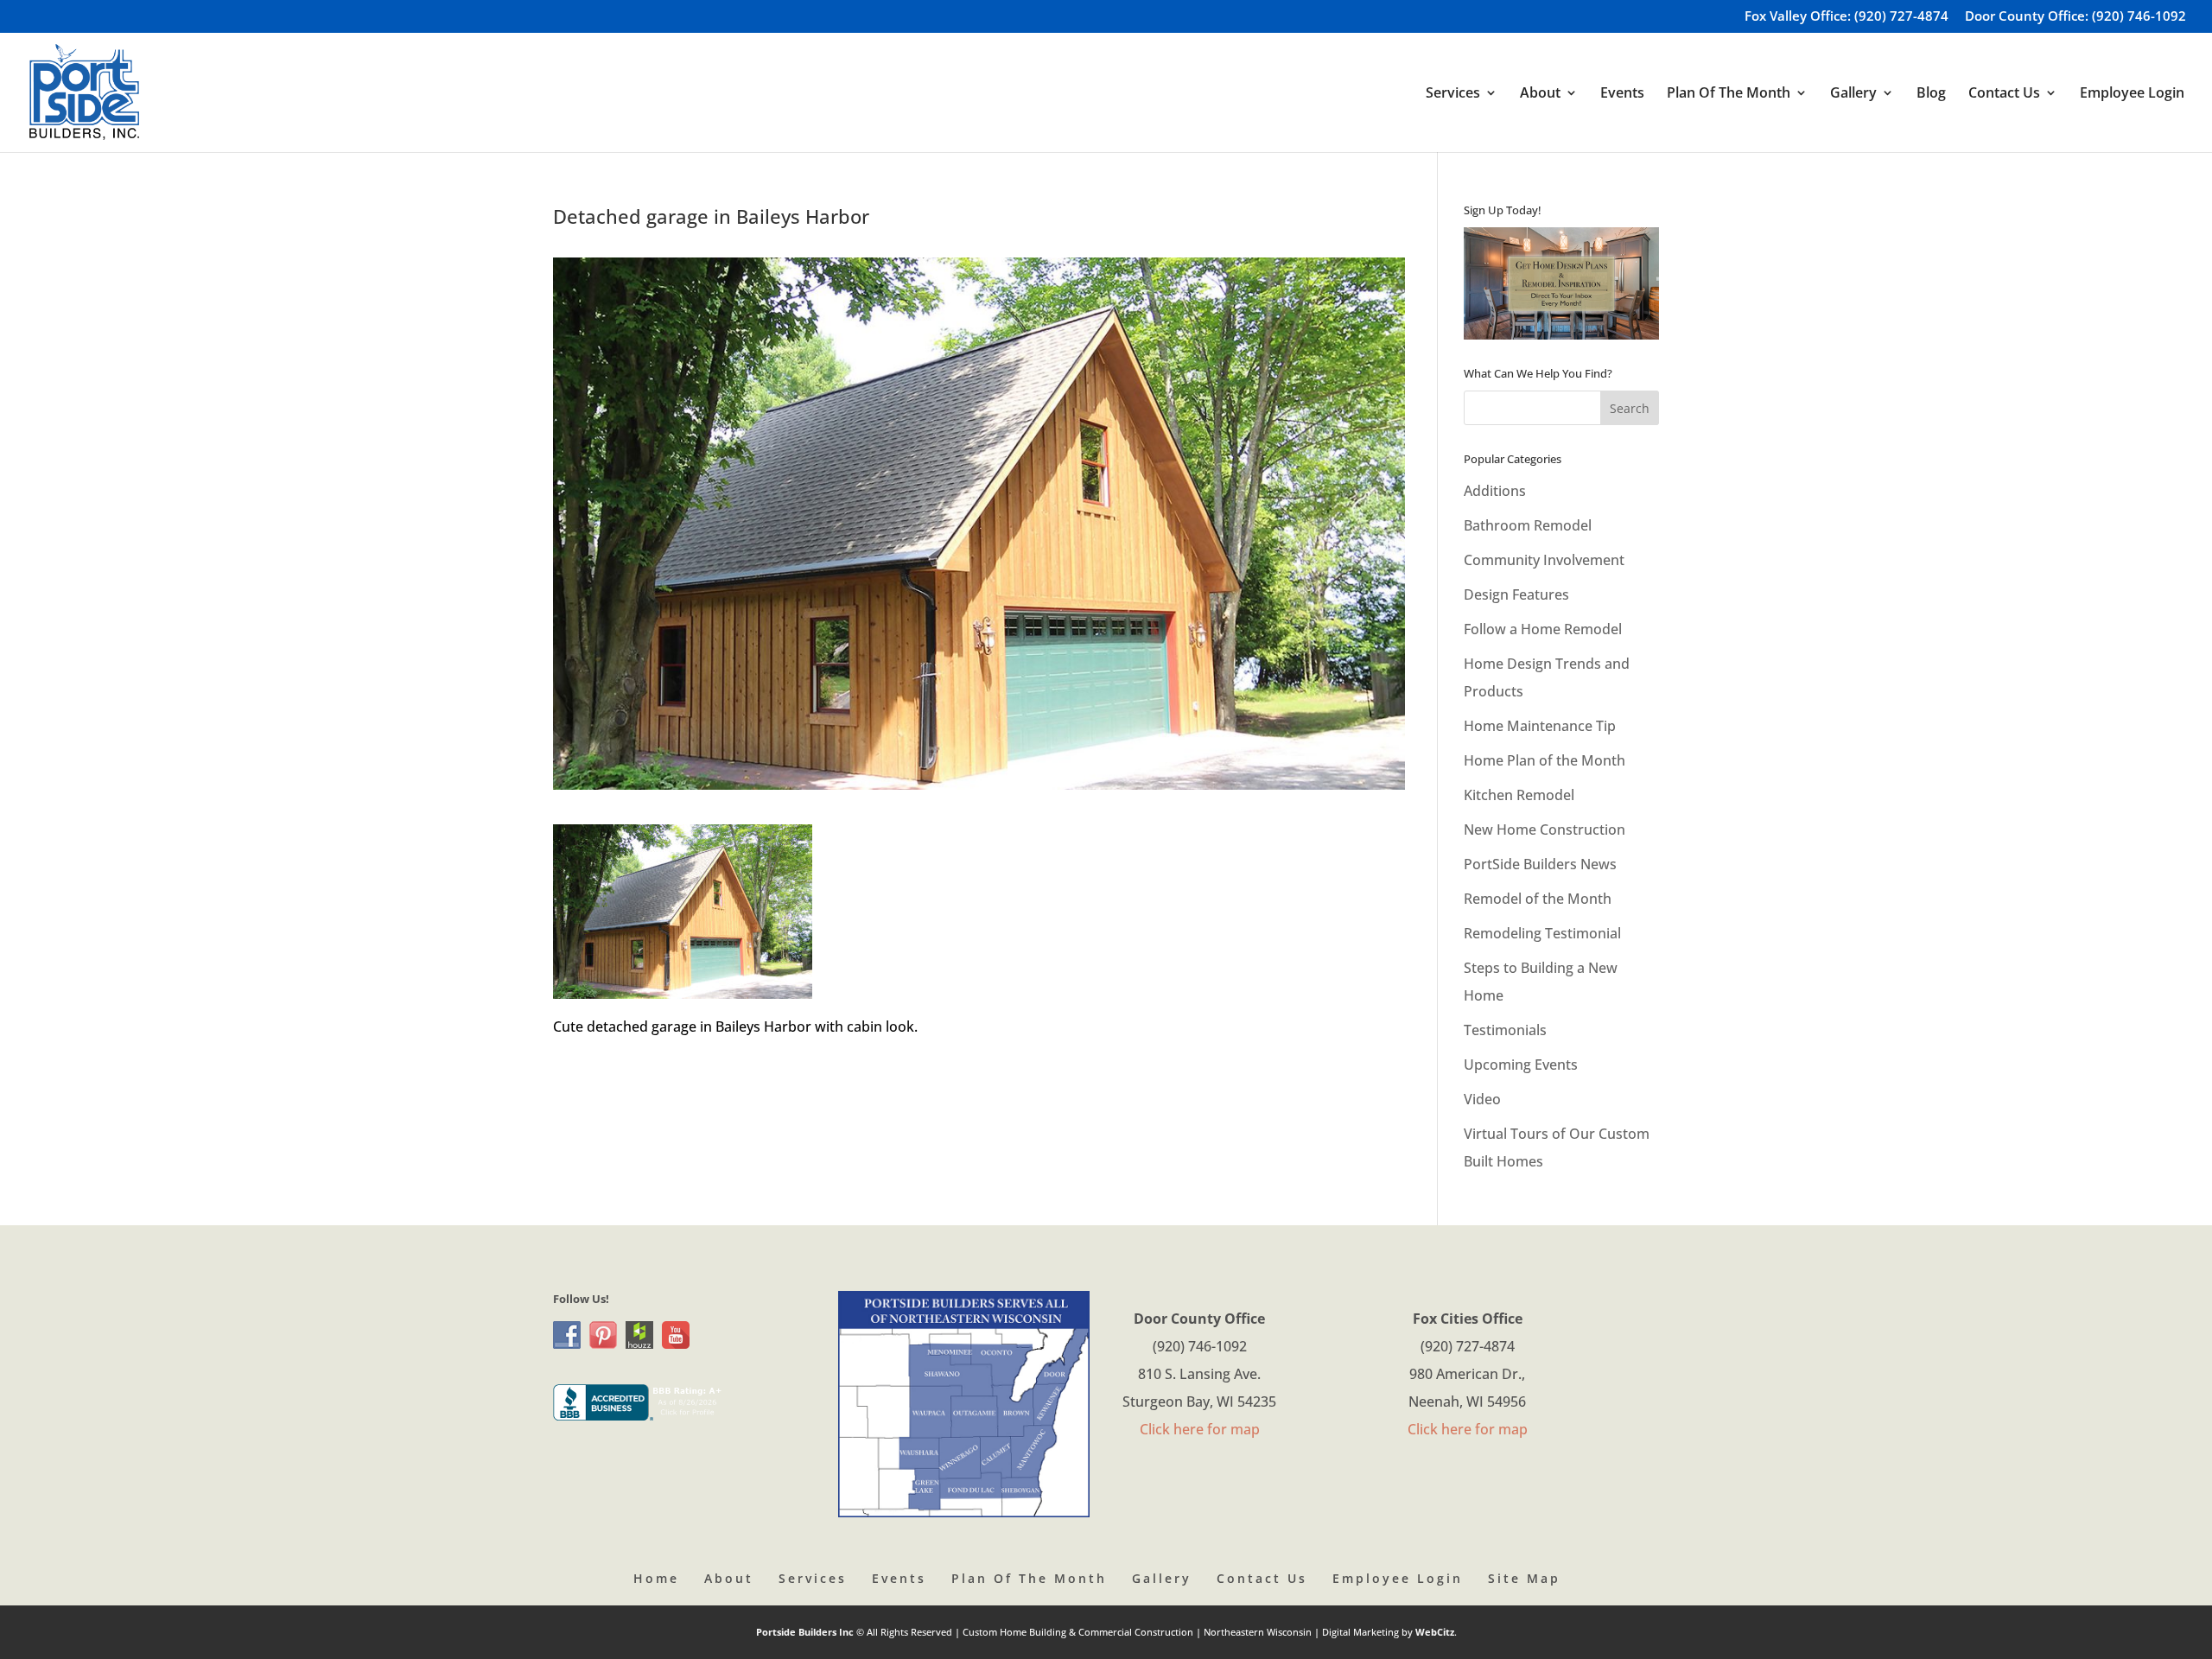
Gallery (1162, 1578)
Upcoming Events (1521, 1065)
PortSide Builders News (1540, 864)
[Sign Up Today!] (1561, 283)
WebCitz (1435, 1632)
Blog (1931, 94)
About (729, 1578)
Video (1482, 1099)
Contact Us (1262, 1578)
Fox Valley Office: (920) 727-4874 (1847, 17)
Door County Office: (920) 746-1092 (2075, 17)
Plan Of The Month (1029, 1578)
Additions (1495, 491)
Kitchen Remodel (1519, 795)
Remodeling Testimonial (1542, 933)
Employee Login (2132, 94)
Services (813, 1578)
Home (656, 1578)
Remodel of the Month (1538, 899)
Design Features (1516, 594)
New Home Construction (1545, 829)
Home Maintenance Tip (1540, 726)
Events (1622, 94)
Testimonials (1505, 1030)
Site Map (1524, 1578)
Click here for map (1200, 1429)
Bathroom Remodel (1528, 525)
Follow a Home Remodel (1543, 629)
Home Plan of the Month (1545, 760)
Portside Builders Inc (806, 1632)
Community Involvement (1544, 560)
